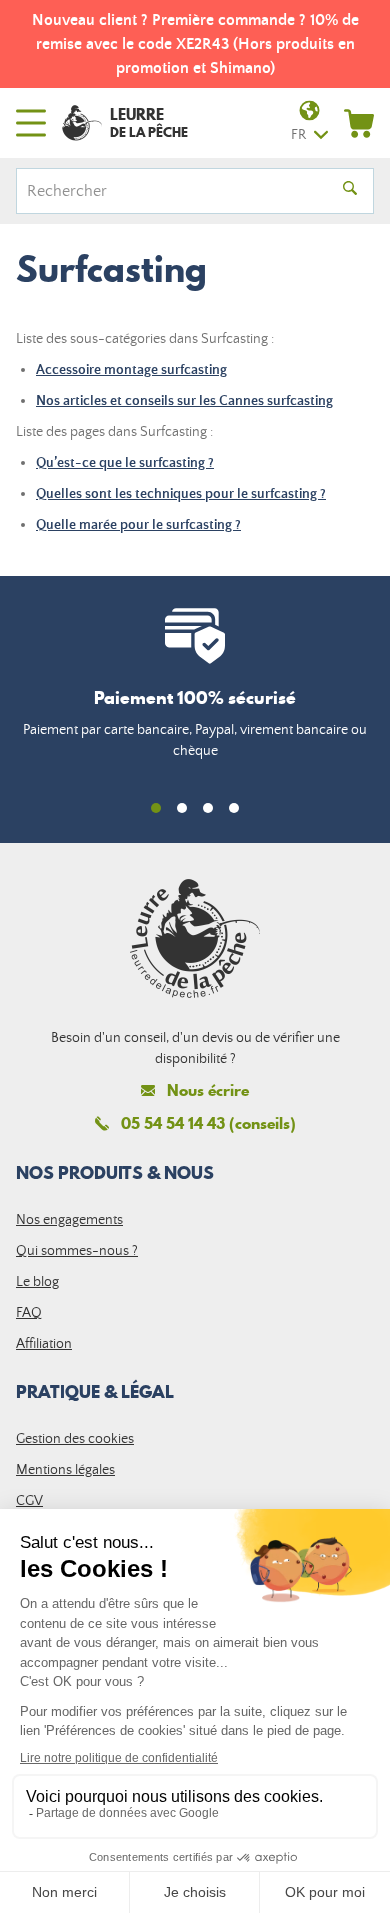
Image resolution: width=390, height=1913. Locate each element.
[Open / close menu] (31, 123)
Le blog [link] (37, 1282)
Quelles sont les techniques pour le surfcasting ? (181, 494)
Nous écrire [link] (208, 1090)
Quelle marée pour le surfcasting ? (138, 525)
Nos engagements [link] (69, 1220)
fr (298, 135)
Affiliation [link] (44, 1344)
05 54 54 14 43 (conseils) (208, 1123)
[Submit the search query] (350, 191)
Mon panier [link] (359, 123)
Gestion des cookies (75, 1439)
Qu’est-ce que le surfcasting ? (125, 463)
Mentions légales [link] (65, 1470)
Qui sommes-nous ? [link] (77, 1251)
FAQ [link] (29, 1313)
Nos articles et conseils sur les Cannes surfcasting (184, 401)
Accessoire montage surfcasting (131, 370)
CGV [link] (29, 1501)
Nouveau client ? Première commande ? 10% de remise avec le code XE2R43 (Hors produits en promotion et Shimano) (195, 44)
